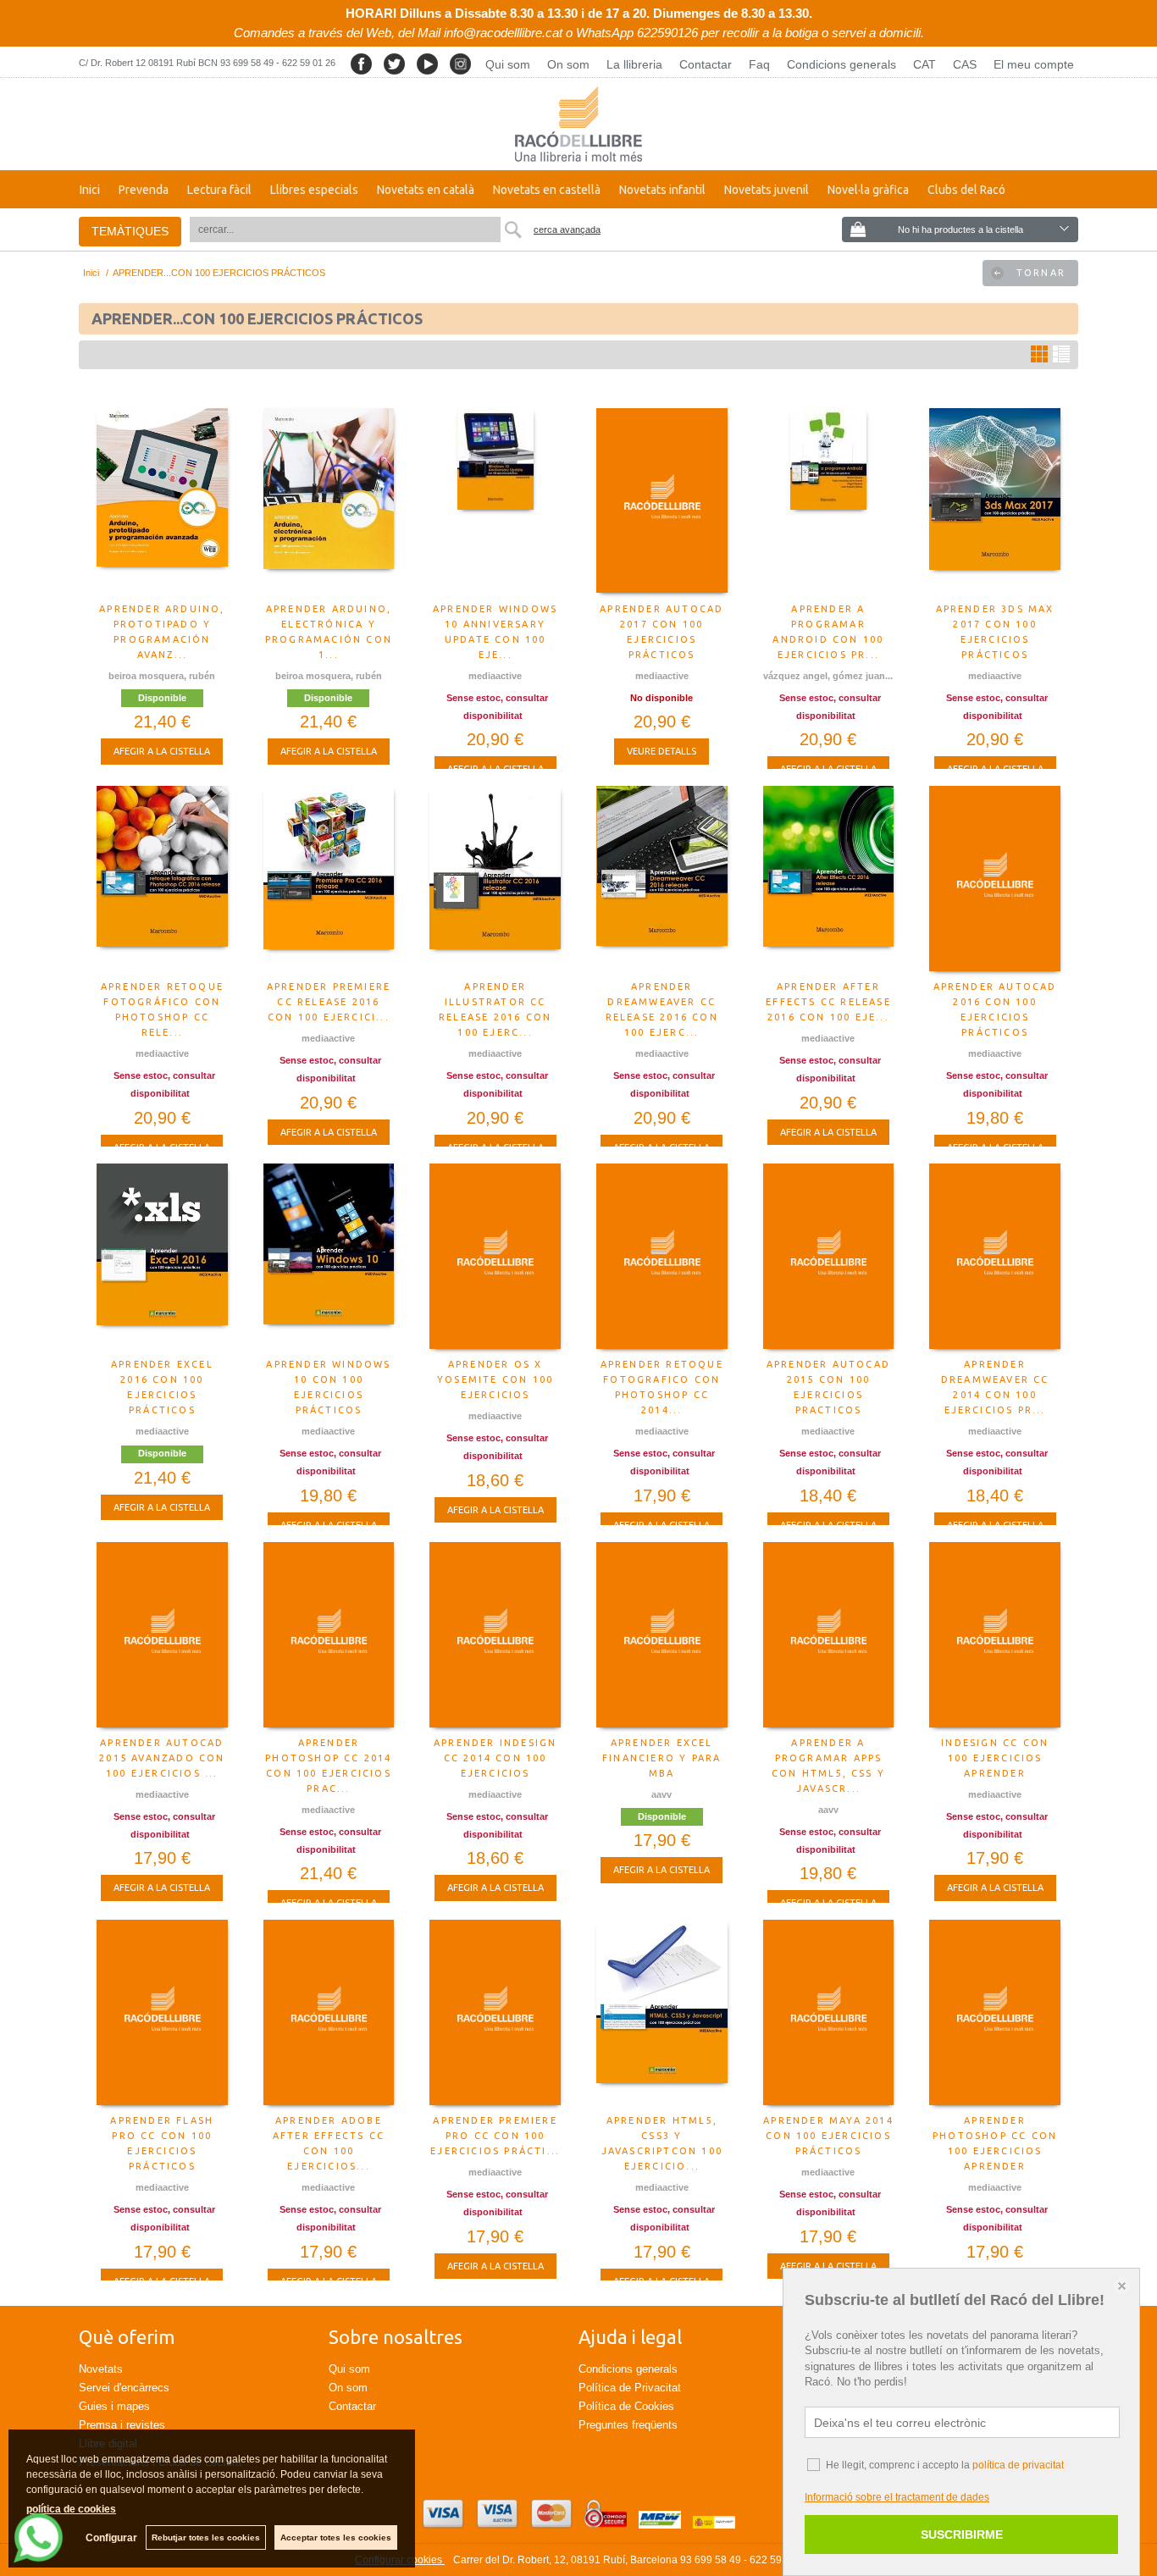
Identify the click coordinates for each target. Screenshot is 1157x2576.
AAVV (662, 1794)
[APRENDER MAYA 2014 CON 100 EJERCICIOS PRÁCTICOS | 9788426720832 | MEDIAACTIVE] (829, 2013)
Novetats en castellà (547, 190)
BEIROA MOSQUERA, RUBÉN (162, 676)
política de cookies (71, 2509)
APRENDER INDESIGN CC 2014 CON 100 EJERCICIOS (495, 1758)
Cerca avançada (567, 229)
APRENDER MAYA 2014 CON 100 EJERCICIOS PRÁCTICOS (828, 2136)
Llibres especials (314, 190)
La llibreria (634, 64)
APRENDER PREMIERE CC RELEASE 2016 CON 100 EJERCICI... (329, 1002)
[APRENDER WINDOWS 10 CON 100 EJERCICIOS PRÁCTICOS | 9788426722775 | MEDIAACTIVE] (329, 1257)
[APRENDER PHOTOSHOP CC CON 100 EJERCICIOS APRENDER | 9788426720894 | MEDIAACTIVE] (995, 2013)
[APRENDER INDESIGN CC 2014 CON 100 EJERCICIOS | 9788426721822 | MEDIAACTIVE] (495, 1635)
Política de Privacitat (630, 2388)
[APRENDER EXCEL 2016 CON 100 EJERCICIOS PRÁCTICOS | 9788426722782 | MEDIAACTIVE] (162, 1257)
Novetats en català (426, 190)
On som (568, 64)
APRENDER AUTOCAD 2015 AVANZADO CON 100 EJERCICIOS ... (162, 1758)
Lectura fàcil (219, 190)
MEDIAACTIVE (495, 676)
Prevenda (144, 190)
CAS (965, 64)
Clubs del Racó (966, 190)
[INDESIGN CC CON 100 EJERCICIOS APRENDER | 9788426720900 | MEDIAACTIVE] (995, 1635)
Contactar (706, 64)
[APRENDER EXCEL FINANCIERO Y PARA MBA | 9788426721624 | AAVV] (662, 1635)
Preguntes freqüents (628, 2425)
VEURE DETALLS (662, 751)
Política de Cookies (626, 2406)
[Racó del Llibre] (578, 124)
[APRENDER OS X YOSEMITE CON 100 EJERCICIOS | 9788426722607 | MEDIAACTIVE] (495, 1257)
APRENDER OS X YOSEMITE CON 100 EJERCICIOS (495, 1379)
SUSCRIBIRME (962, 2535)
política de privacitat (1018, 2465)
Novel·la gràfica (868, 190)
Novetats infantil (662, 190)
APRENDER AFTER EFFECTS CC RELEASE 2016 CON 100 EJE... (828, 1002)
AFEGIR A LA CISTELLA (162, 751)
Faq (759, 64)
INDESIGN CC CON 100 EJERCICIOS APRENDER (995, 1758)
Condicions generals (841, 64)
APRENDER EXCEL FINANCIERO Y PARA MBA (662, 1758)
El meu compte (1034, 64)
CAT (924, 64)
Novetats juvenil (767, 190)
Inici (90, 190)
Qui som (508, 64)
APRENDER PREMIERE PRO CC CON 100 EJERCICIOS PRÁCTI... (495, 2136)
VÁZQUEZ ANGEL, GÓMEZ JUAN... (828, 676)
